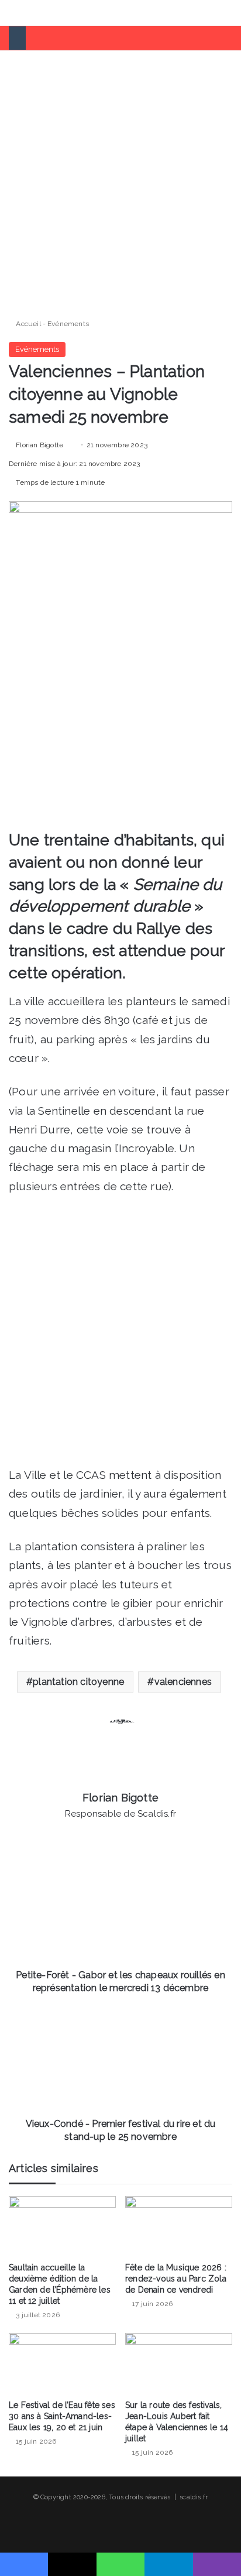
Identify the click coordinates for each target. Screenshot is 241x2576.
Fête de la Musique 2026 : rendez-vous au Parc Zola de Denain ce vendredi (176, 2279)
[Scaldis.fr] (53, 13)
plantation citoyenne (78, 1682)
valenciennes (183, 1682)
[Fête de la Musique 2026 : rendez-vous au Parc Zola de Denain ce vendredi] (179, 2226)
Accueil (27, 324)
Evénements (68, 324)
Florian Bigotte (39, 445)
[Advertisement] (120, 180)
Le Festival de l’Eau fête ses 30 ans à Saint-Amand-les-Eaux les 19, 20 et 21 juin (62, 2416)
